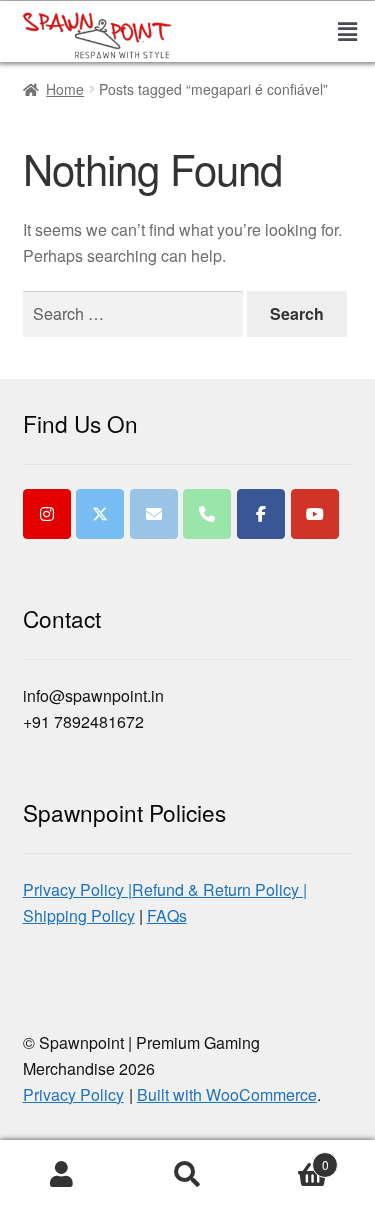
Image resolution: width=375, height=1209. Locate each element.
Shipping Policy (79, 915)
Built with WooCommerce (227, 1094)
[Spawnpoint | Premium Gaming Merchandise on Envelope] (154, 514)
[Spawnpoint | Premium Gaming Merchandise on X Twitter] (100, 514)
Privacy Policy (73, 1094)
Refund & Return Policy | (219, 889)
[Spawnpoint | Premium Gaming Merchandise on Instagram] (47, 514)
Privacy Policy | (77, 889)
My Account (62, 1175)
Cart (289, 1157)
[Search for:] (135, 313)
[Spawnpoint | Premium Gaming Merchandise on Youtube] (315, 514)
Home (65, 89)
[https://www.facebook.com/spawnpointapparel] (261, 514)
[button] (332, 31)
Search (187, 1175)
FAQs (167, 915)
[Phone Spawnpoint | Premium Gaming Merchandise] (207, 514)
